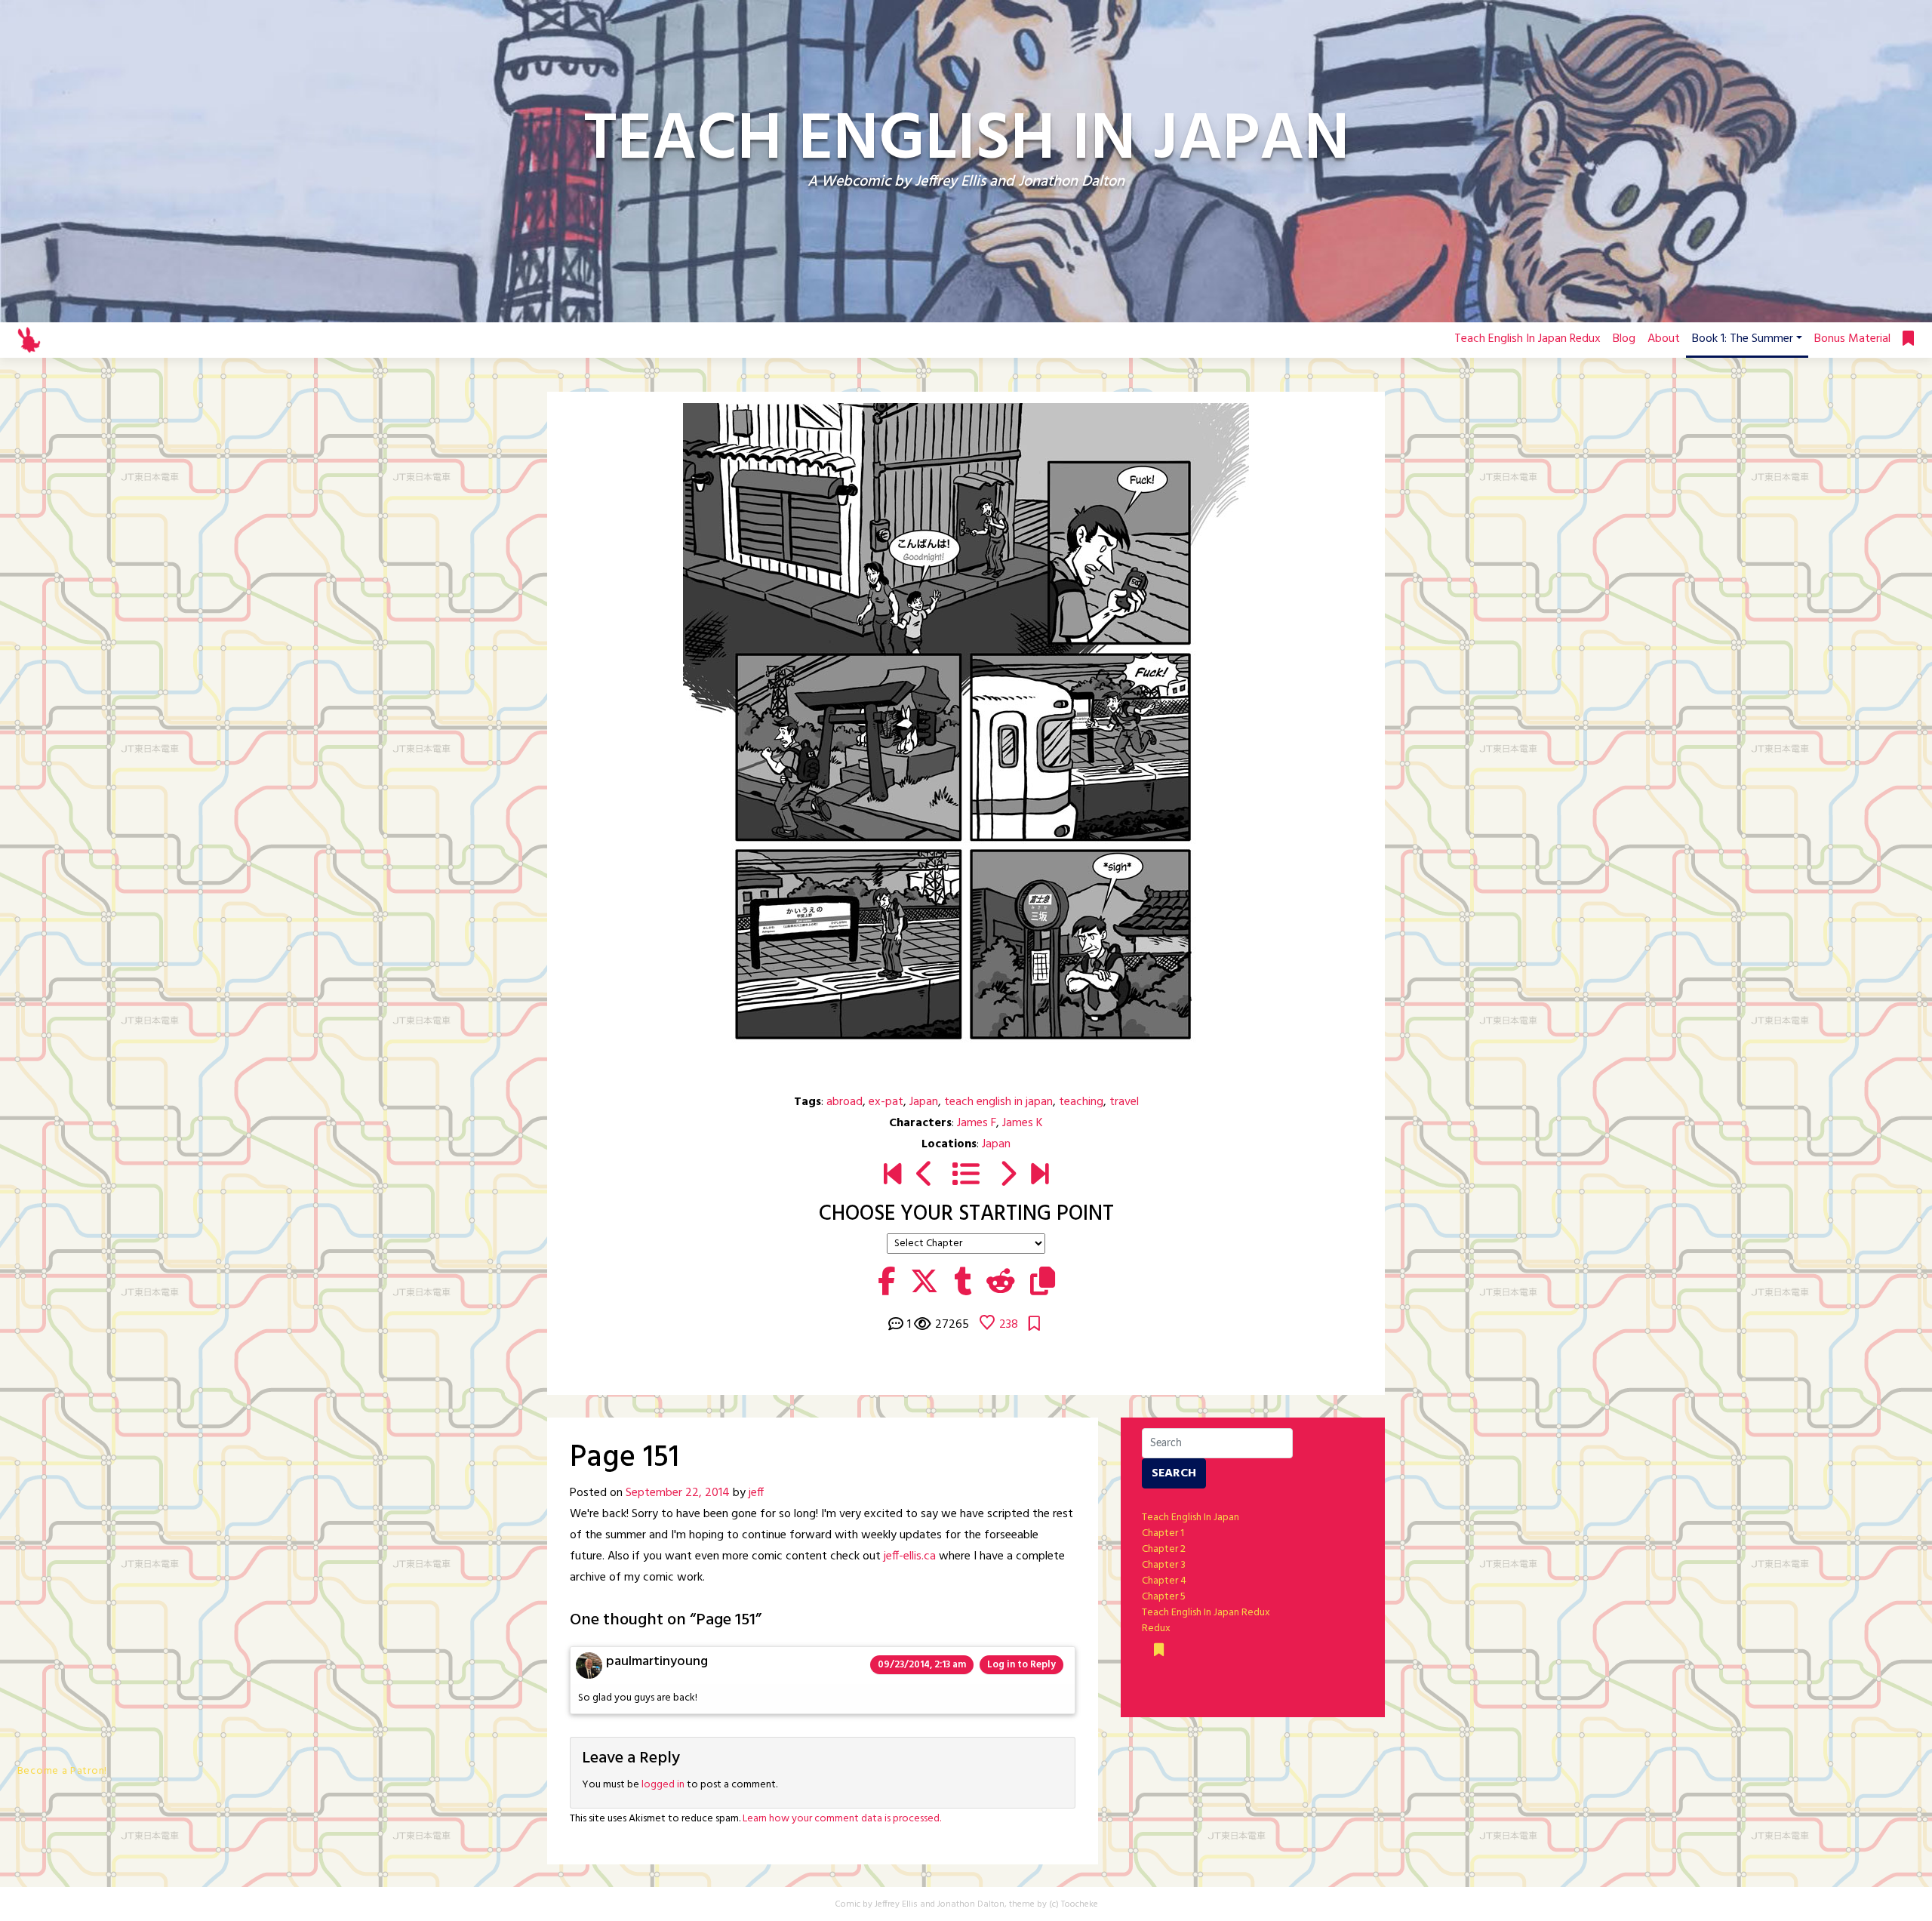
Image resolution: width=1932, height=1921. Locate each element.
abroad (844, 1102)
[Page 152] (1007, 1177)
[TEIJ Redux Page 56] (1040, 1177)
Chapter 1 (1163, 1533)
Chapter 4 (1164, 1581)
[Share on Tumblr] (963, 1283)
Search (1174, 1473)
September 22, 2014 (678, 1493)
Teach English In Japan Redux (1527, 339)
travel (1124, 1102)
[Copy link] (1043, 1283)
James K (1023, 1123)
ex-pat (886, 1102)
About (1664, 339)
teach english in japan (998, 1102)
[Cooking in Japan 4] (925, 1177)
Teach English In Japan (1191, 1518)
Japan (924, 1102)
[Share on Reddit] (1001, 1283)
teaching (1081, 1102)
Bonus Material (1852, 339)
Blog (1624, 339)
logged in (663, 1785)
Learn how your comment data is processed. (842, 1819)
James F (977, 1123)
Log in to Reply (1021, 1665)
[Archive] (966, 1177)
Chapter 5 (1164, 1597)
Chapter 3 (1164, 1565)
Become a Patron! (62, 1771)
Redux (1156, 1629)
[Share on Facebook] (886, 1283)
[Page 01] (892, 1177)
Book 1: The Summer (1743, 339)
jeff (756, 1493)
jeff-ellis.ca (910, 1556)
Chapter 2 (1164, 1549)
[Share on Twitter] (924, 1283)
